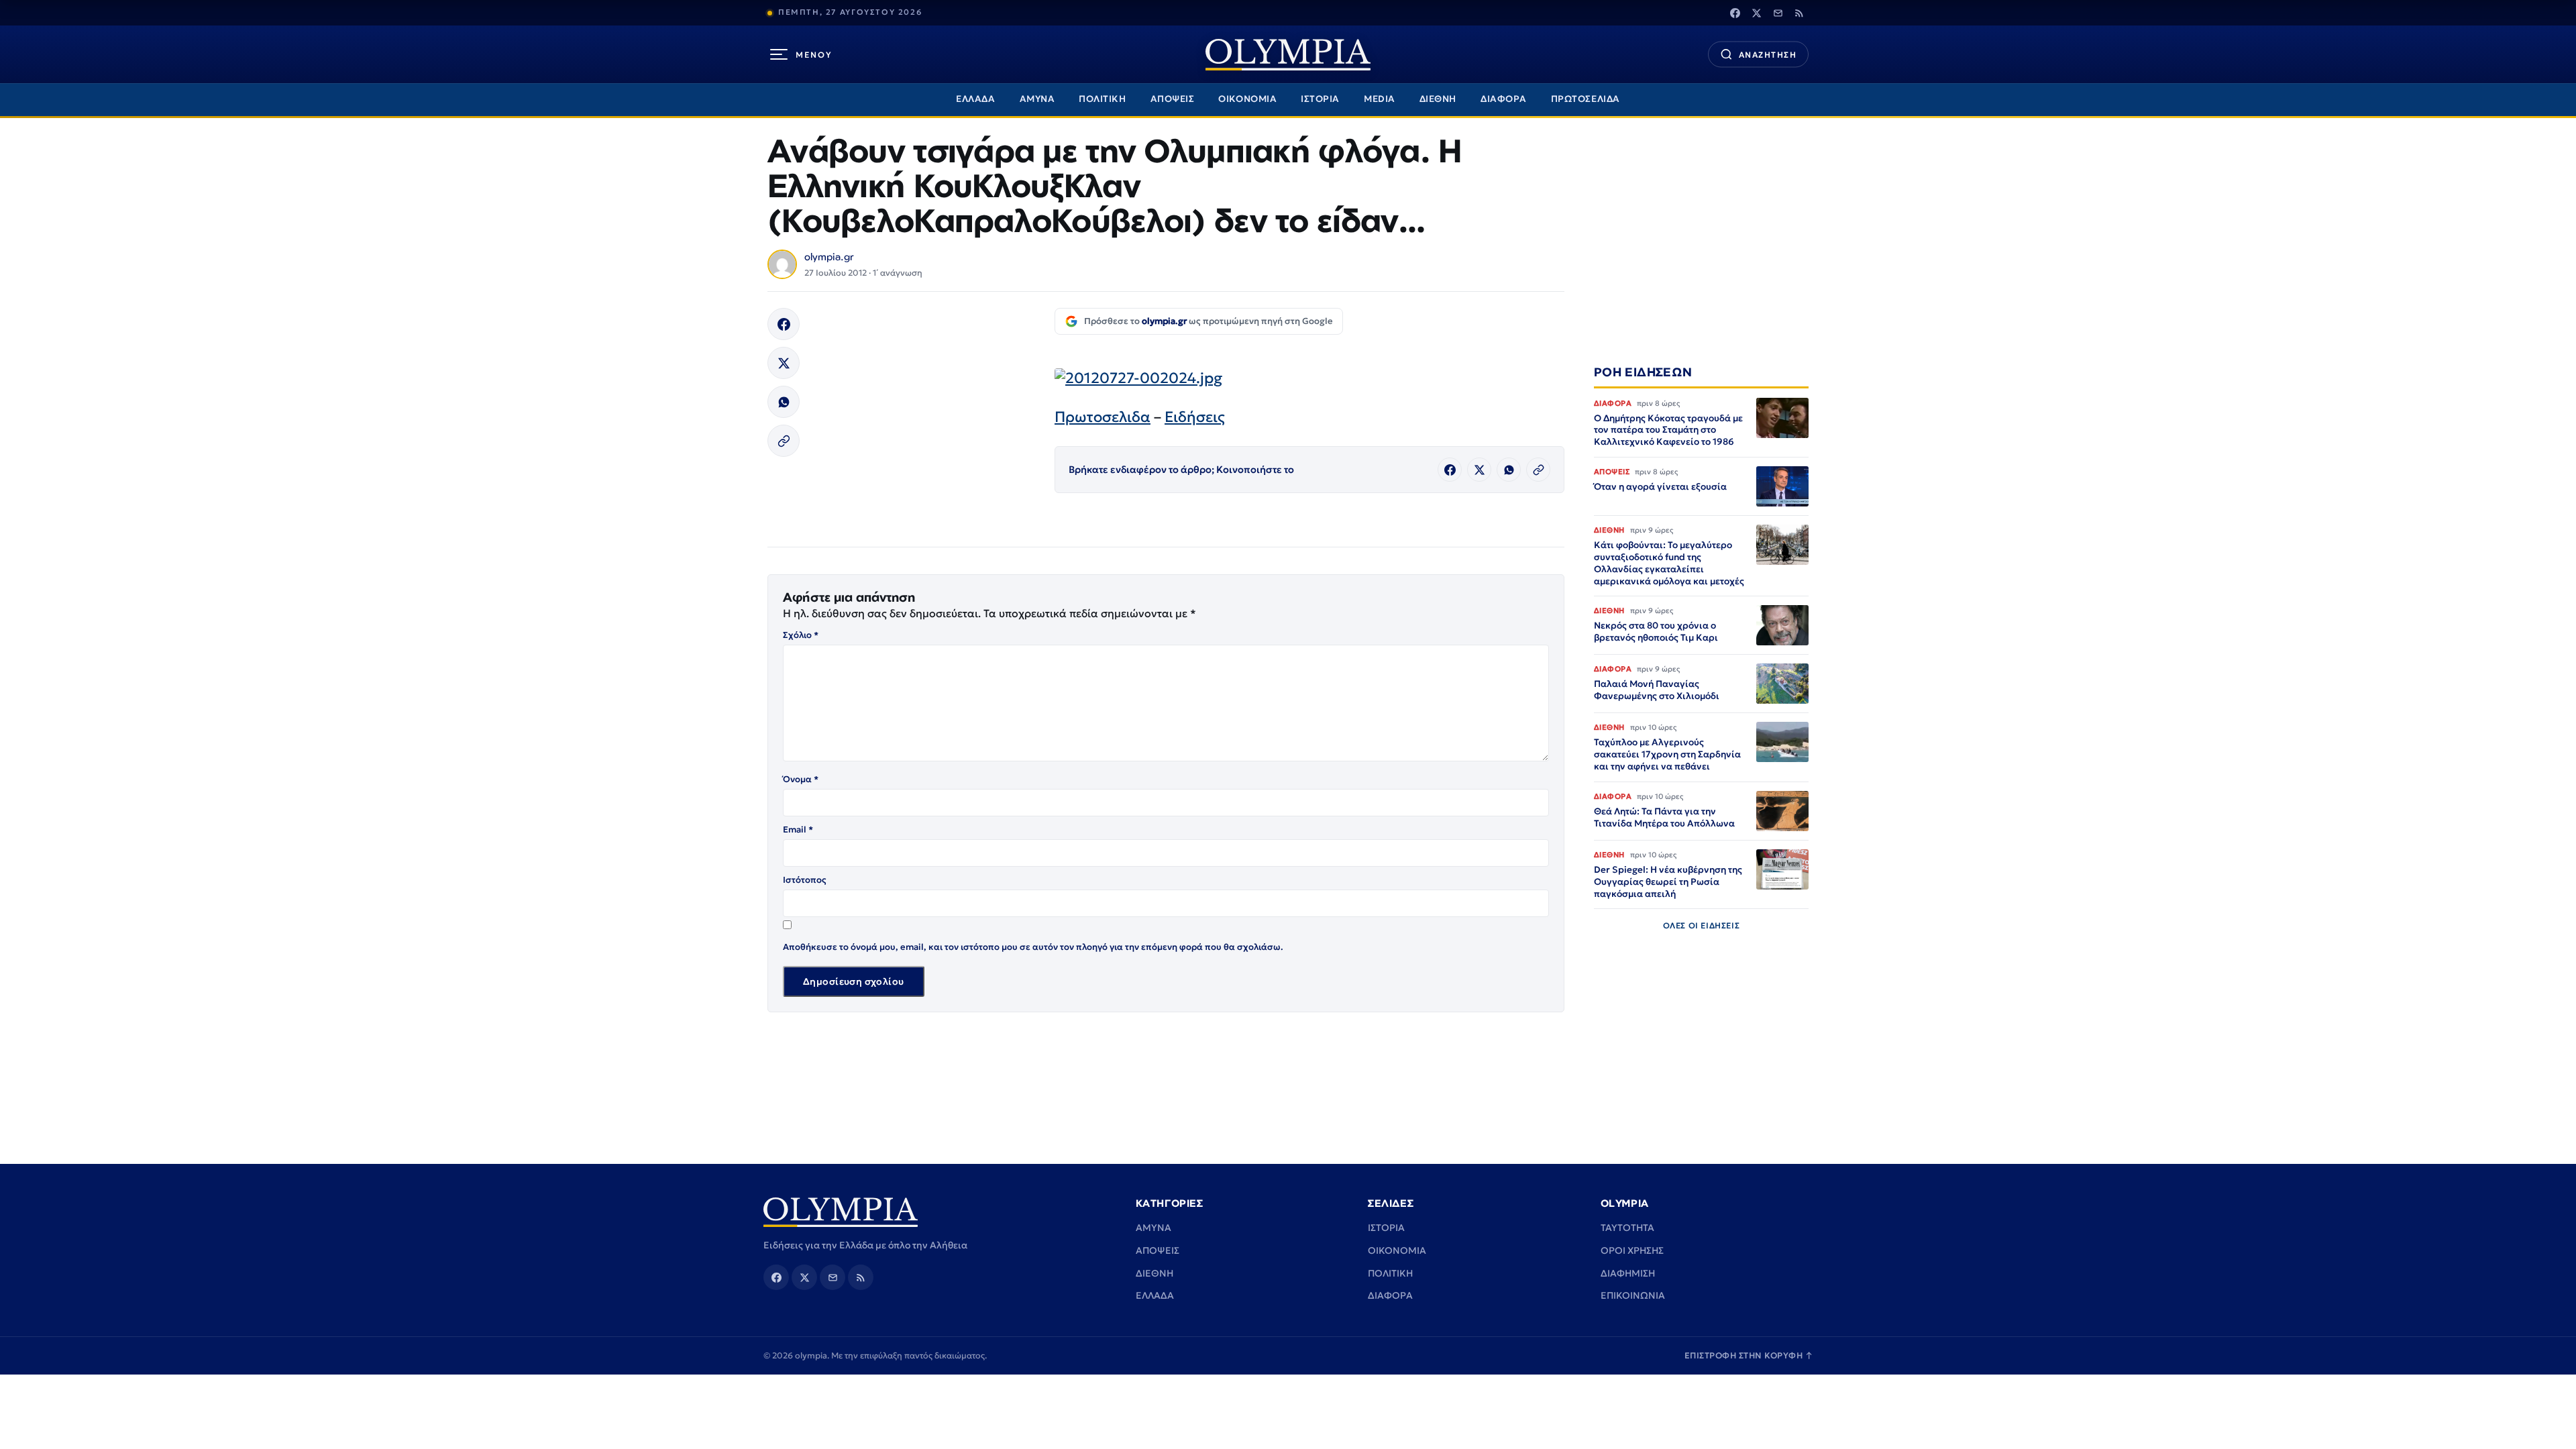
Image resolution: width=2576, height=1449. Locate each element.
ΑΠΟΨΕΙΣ (1173, 99)
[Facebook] (1735, 13)
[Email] (1778, 13)
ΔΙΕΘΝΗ (1438, 99)
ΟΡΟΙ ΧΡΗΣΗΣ (1632, 1250)
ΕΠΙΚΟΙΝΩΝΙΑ (1633, 1295)
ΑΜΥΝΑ (1037, 99)
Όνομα (801, 779)
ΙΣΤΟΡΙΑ (1320, 99)
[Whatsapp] (784, 402)
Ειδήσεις (1195, 417)
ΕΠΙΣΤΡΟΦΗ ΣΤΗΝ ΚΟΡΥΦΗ (1749, 1355)
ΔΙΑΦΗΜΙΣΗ (1628, 1273)
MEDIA (1380, 99)
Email (798, 829)
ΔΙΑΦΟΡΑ (1504, 99)
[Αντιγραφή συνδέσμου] (784, 441)
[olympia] (1288, 55)
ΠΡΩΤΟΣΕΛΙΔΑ (1586, 99)
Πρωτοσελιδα (1103, 417)
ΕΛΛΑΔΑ (975, 99)
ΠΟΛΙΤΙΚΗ (1102, 99)
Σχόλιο (801, 635)
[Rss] (1799, 13)
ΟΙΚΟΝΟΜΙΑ (1247, 99)
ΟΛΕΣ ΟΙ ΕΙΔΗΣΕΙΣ (1702, 925)
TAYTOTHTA (1627, 1228)
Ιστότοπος (805, 880)
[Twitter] (1756, 13)
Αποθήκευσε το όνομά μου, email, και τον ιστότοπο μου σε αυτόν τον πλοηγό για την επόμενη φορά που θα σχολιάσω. (1033, 947)
